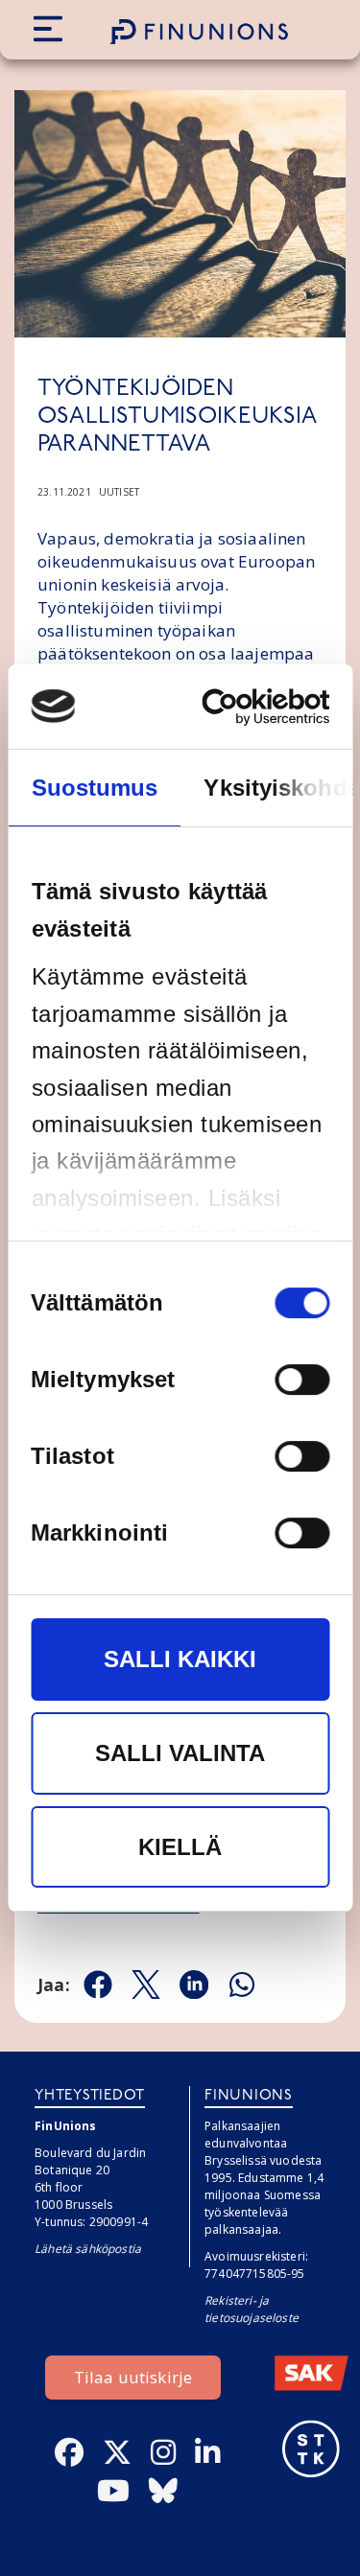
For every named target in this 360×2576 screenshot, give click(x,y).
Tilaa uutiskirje (133, 2377)
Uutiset (119, 492)
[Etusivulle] (199, 32)
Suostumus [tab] (94, 788)
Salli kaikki (180, 1660)
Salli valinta (180, 1753)
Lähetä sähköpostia (88, 2249)
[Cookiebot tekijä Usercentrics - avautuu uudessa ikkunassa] (250, 707)
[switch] (302, 1381)
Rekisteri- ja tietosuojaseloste (252, 2309)
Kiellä (180, 1847)
